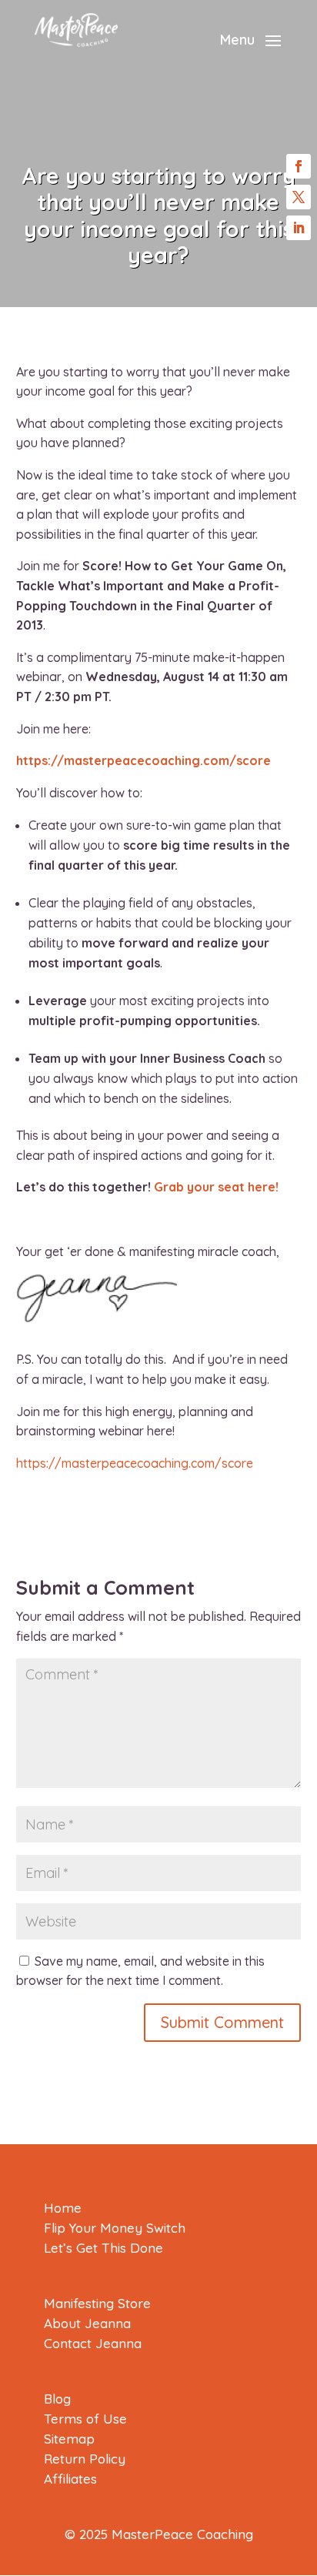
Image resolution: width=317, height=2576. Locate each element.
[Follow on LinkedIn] (299, 228)
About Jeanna (87, 2323)
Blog (57, 2399)
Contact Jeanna (93, 2343)
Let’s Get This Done (103, 2248)
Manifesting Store (97, 2303)
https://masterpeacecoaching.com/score (143, 760)
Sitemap (69, 2439)
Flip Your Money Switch (115, 2228)
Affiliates (70, 2479)
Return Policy (85, 2459)
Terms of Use (85, 2419)
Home (63, 2208)
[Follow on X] (299, 197)
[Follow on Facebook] (299, 166)
